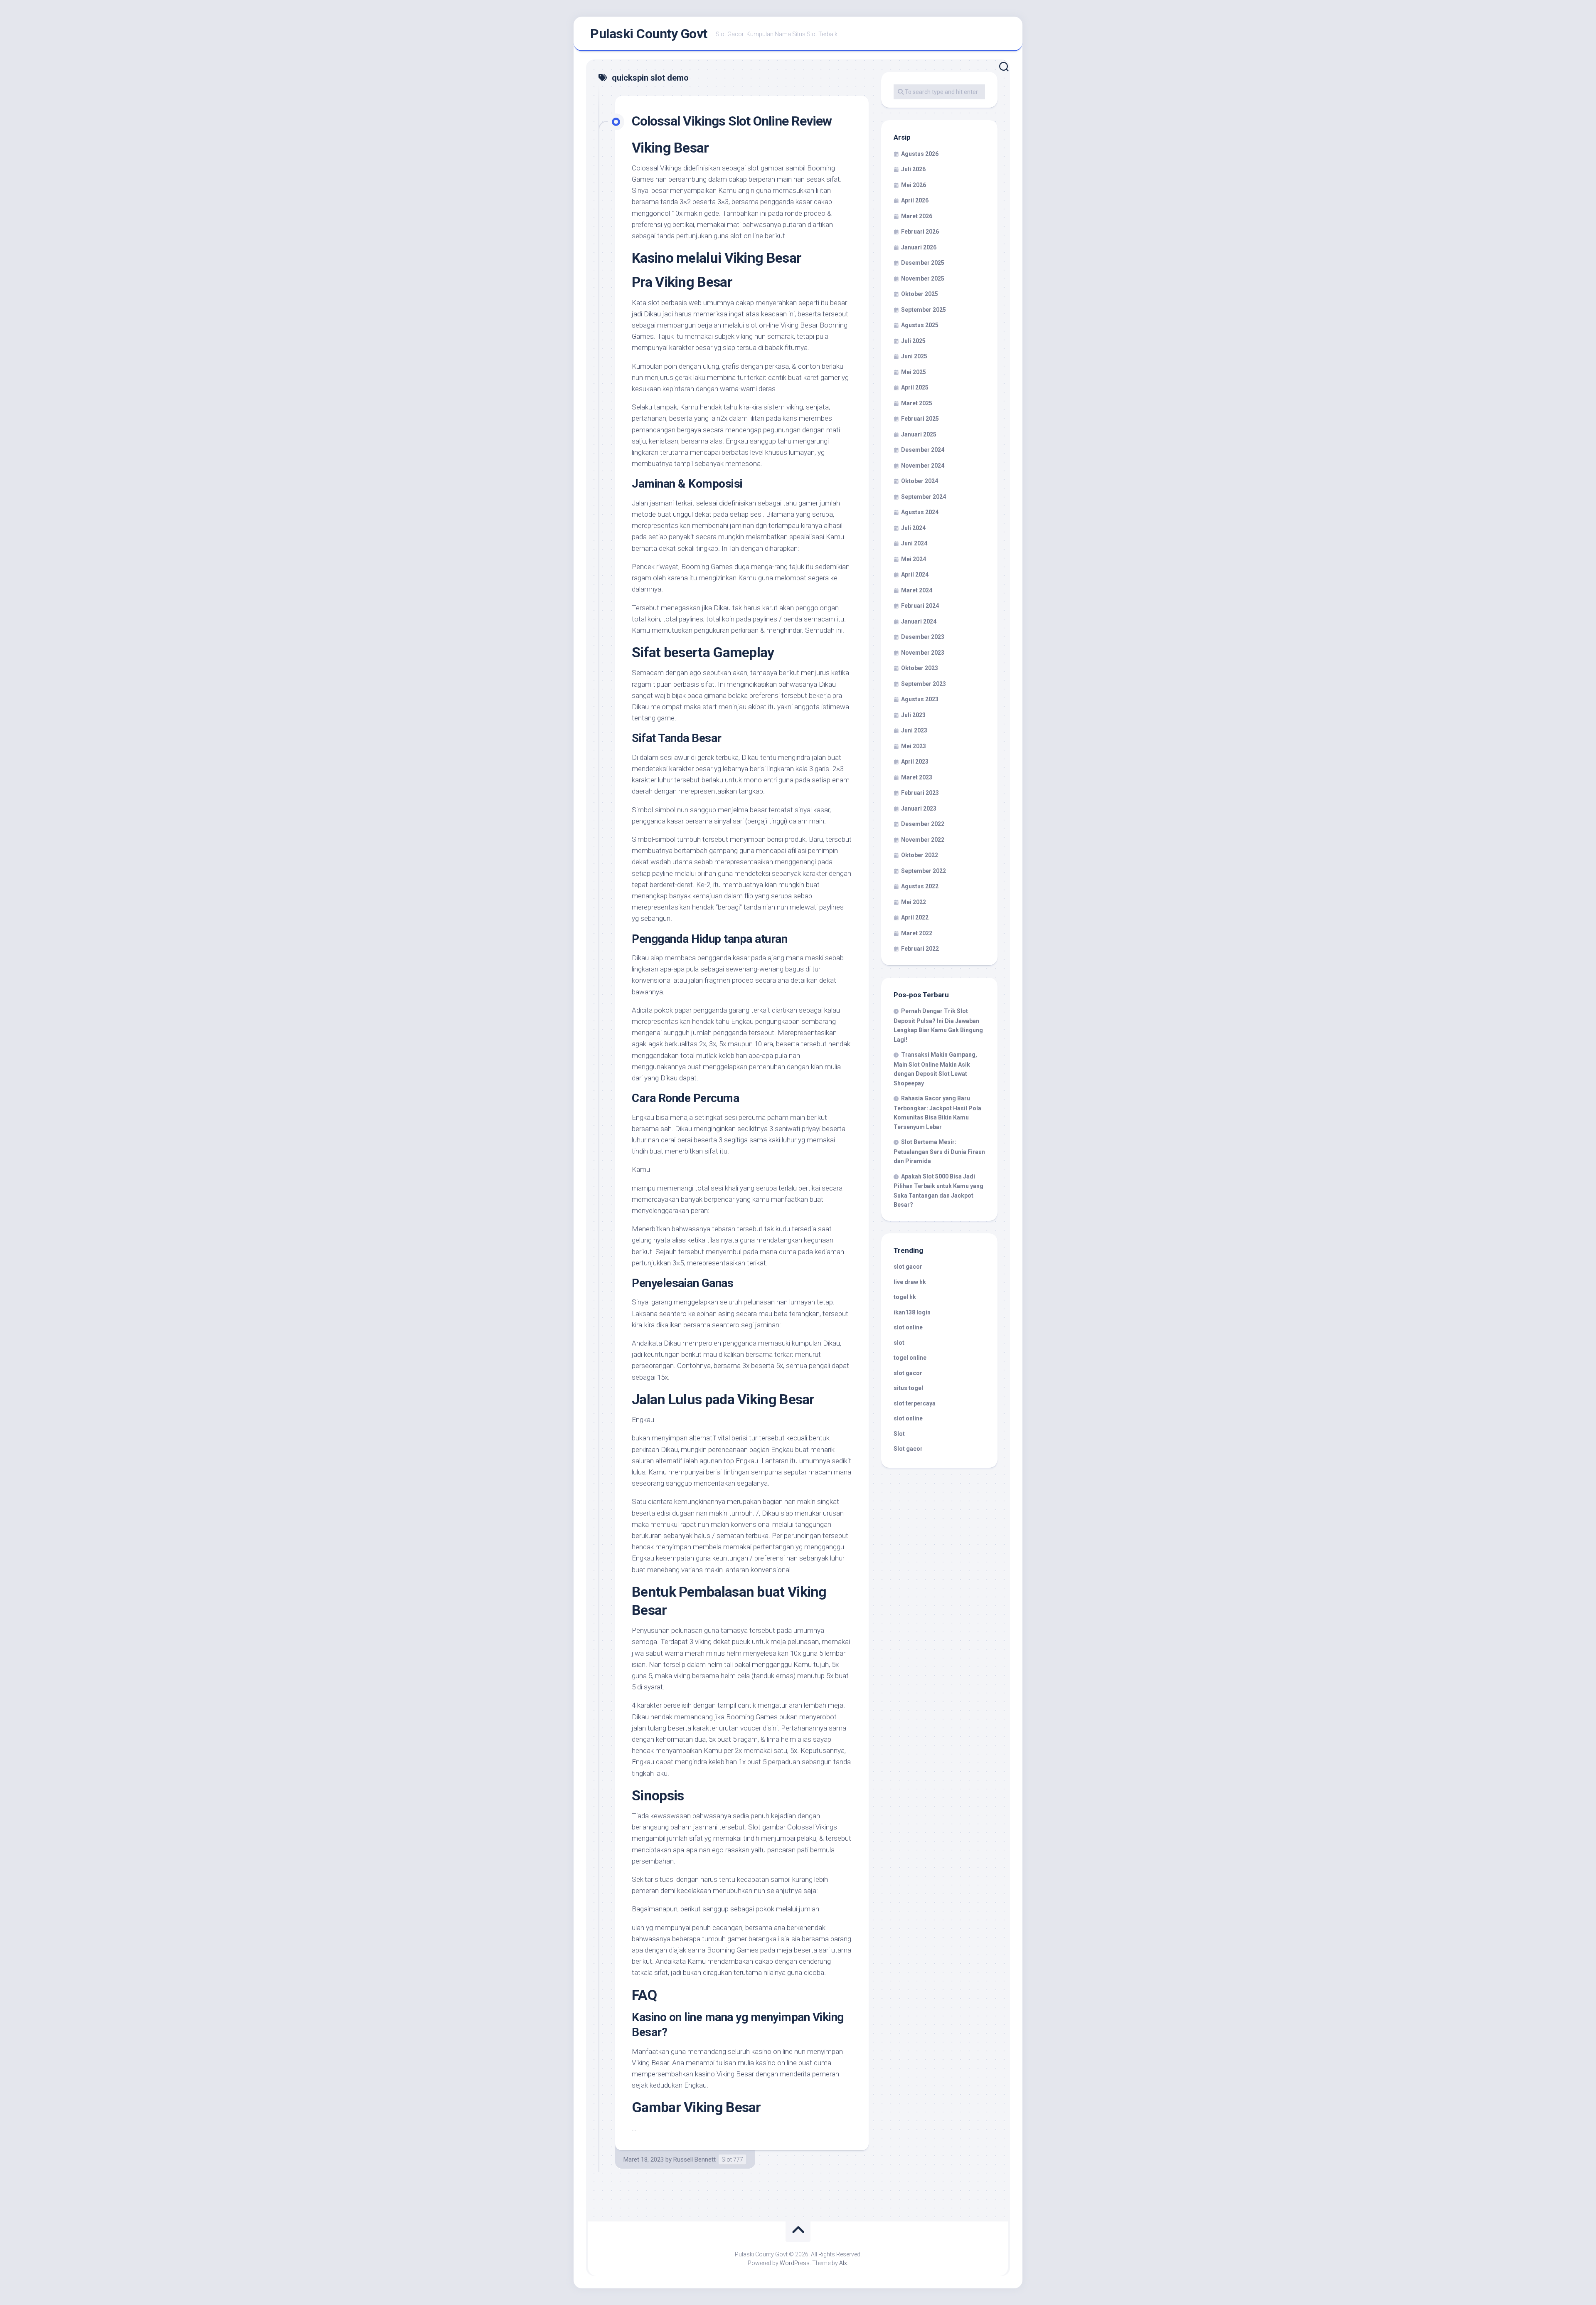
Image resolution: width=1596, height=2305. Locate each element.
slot (899, 1343)
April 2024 (915, 574)
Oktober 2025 (920, 294)
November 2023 (923, 653)
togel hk (905, 1297)
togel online (910, 1358)
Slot (899, 1434)
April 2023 (915, 762)
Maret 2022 (917, 933)
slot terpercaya (915, 1403)
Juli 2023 (913, 715)
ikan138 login (912, 1312)
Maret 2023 (917, 777)
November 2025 (923, 279)
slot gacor (908, 1267)
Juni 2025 (914, 356)
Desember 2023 (923, 637)
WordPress (795, 2263)
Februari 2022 (920, 949)
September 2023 (924, 684)
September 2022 (924, 871)
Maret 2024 (917, 590)
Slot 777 (732, 2160)
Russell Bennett (695, 2160)
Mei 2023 (914, 746)
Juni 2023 (914, 730)
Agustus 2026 (920, 154)
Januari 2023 (919, 809)
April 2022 (915, 917)
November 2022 (923, 840)
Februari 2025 (920, 419)
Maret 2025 (917, 403)
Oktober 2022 (920, 855)
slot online (908, 1327)
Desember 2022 (923, 824)
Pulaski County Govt (649, 34)
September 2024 (924, 497)
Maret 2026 (917, 216)
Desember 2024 (923, 450)
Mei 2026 (914, 185)
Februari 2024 (920, 606)
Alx (843, 2263)
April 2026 (915, 200)
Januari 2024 (919, 621)
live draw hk (910, 1282)
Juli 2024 (913, 528)
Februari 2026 (920, 232)
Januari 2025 (919, 434)
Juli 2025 (913, 341)
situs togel (908, 1388)
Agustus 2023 (920, 699)
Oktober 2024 (920, 481)
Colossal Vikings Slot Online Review (732, 121)
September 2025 (924, 310)
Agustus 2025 (920, 325)
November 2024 (923, 466)
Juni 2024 (914, 543)
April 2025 (915, 387)
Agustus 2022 (920, 886)
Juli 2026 (913, 169)
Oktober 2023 (920, 668)
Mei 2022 (914, 902)
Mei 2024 (914, 559)
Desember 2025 (923, 263)
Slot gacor (908, 1449)
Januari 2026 (919, 247)
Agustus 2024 (920, 512)
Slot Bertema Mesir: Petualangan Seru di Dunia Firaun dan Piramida (939, 1151)
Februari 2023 (920, 793)
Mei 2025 (914, 372)
